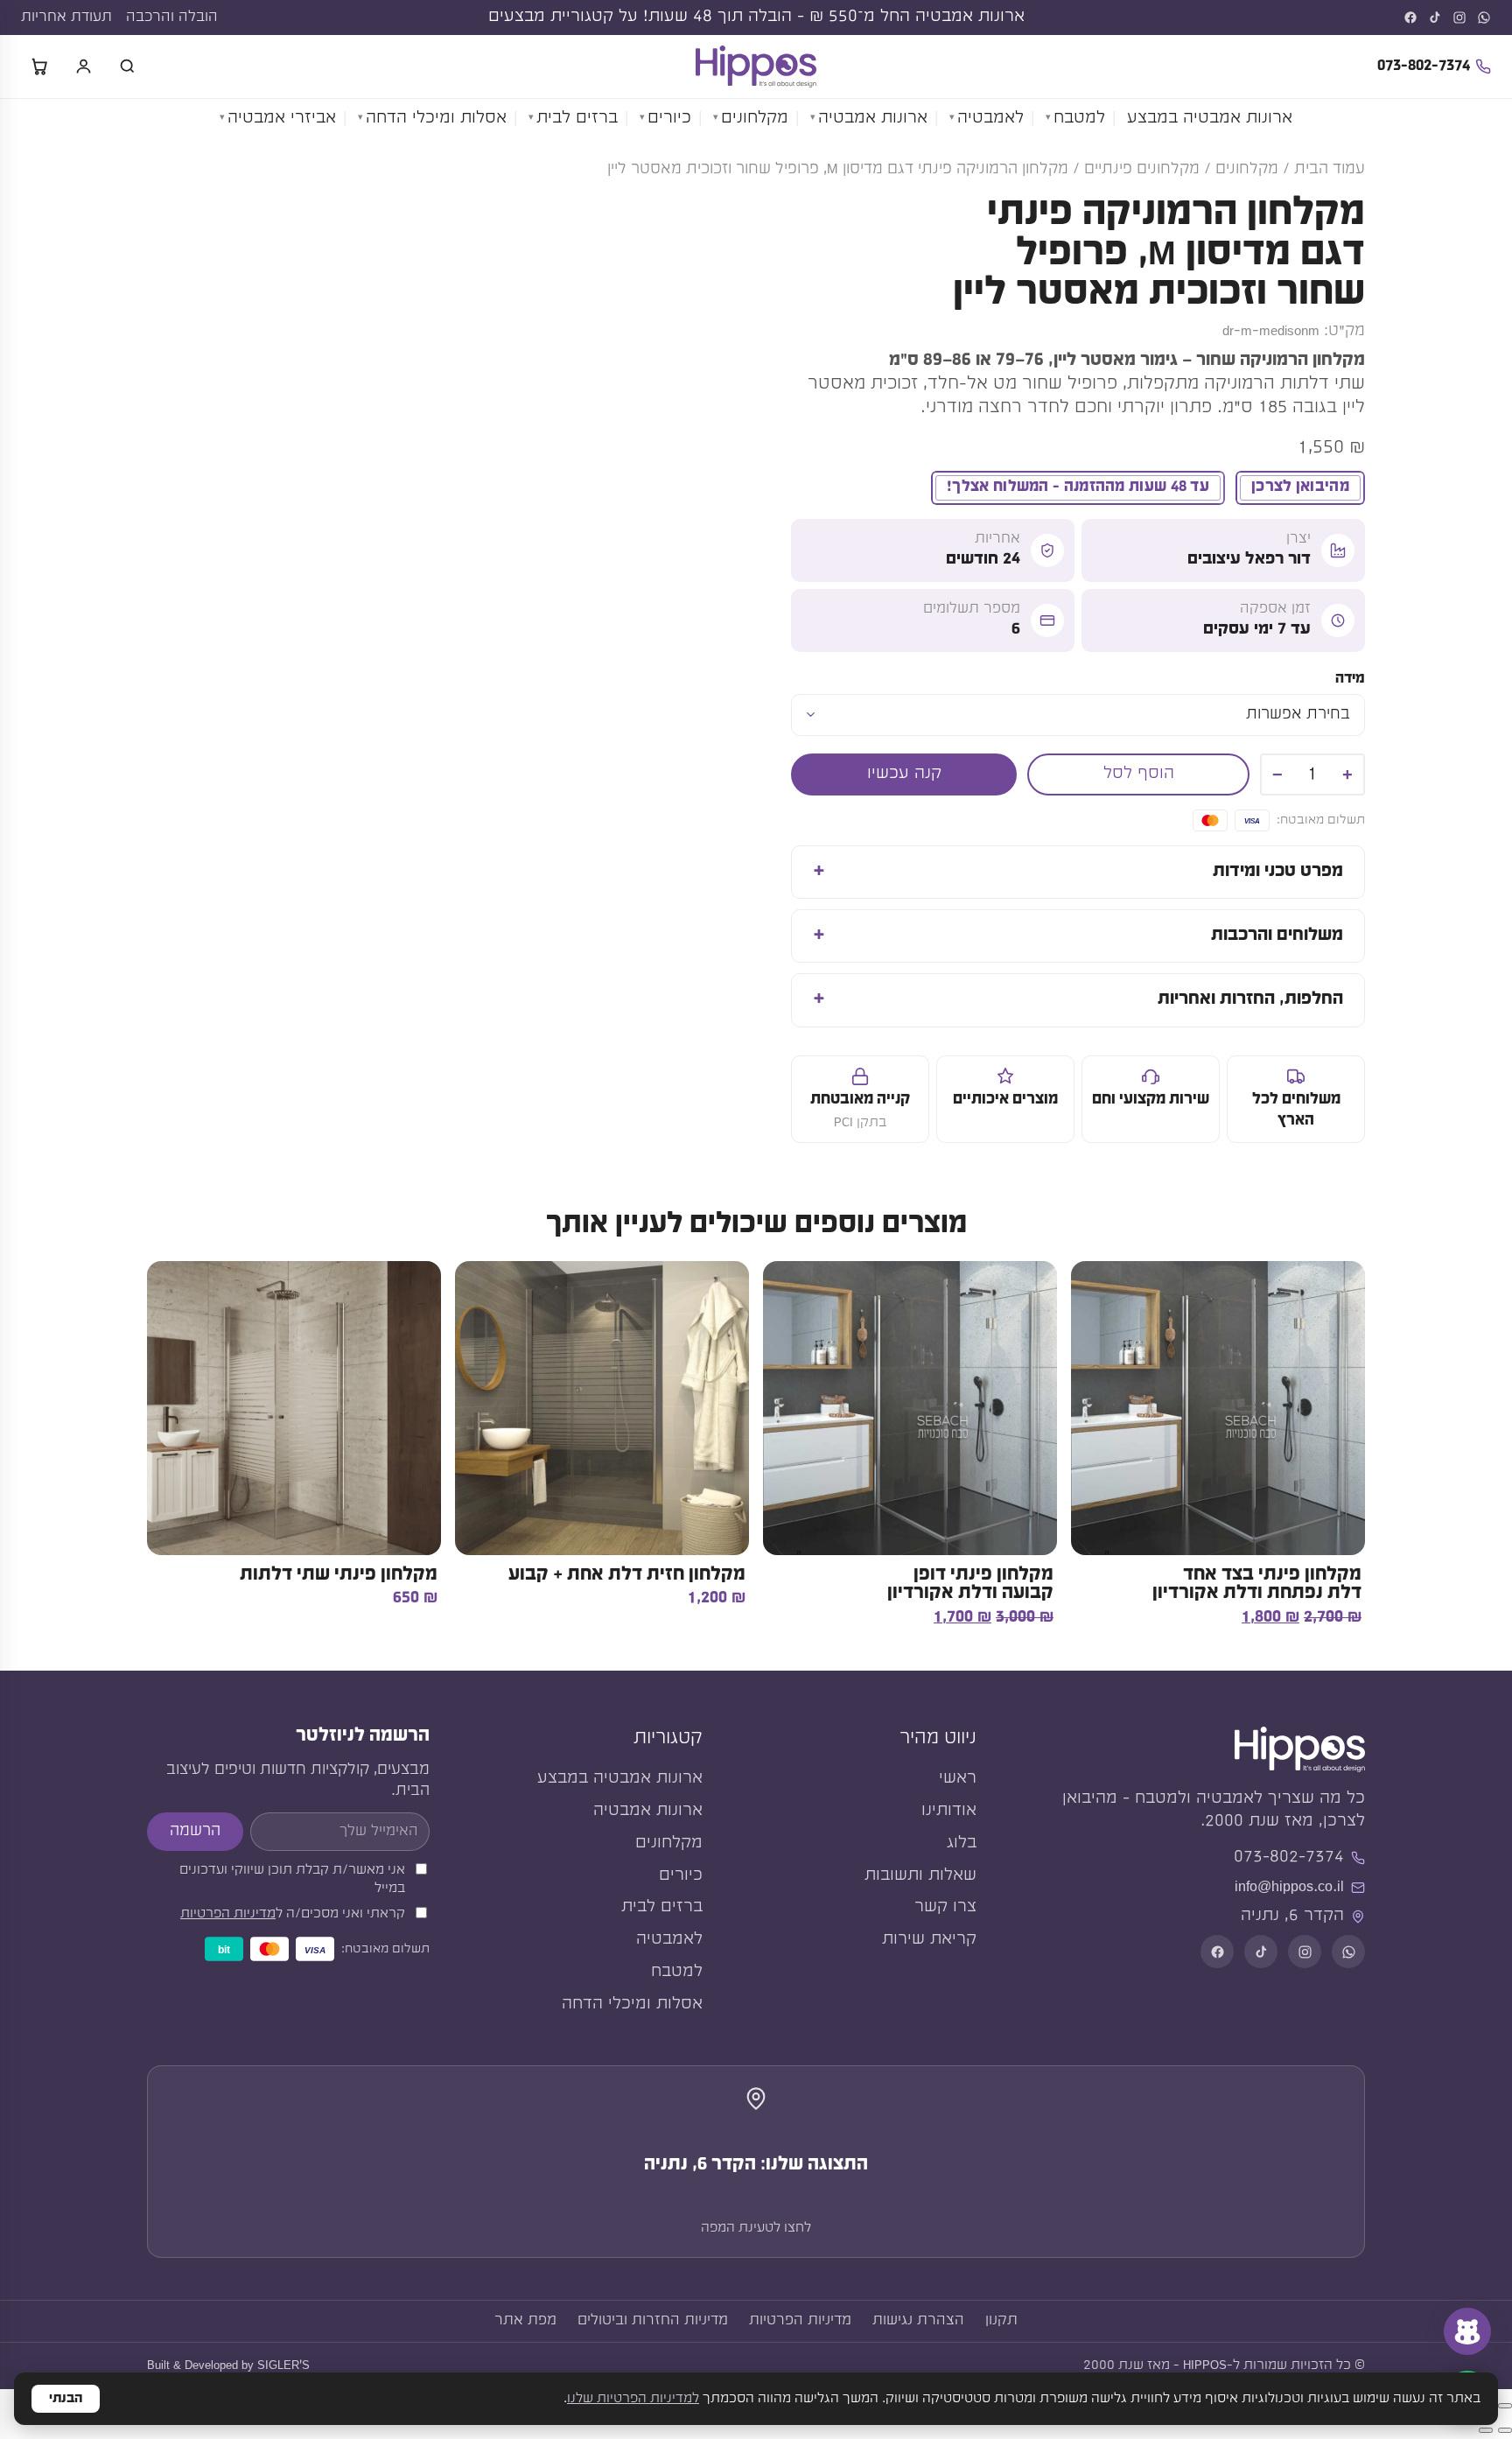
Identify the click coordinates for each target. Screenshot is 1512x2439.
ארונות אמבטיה (873, 119)
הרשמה (195, 1831)
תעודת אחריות (66, 17)
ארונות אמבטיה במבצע (1210, 119)
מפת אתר (525, 2320)
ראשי (958, 1779)
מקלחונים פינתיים (1142, 169)
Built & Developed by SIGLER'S (228, 2365)
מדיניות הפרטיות (228, 1914)
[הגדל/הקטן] (1505, 2406)
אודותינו (949, 1811)
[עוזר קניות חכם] (1467, 2331)
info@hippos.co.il (1289, 1887)
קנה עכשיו (904, 774)
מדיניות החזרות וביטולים (653, 2320)
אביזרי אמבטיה (282, 119)
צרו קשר (945, 1907)
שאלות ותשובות (920, 1876)
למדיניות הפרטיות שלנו (633, 2399)
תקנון (1001, 2320)
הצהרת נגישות (918, 2320)
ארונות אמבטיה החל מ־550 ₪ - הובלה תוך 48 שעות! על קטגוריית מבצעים (756, 17)
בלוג (962, 1843)
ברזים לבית (577, 119)
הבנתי (66, 2399)
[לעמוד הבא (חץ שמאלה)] (1486, 2430)
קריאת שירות (929, 1940)
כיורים (669, 119)
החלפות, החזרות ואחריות (1250, 999)
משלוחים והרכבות (1277, 936)
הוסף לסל (1139, 774)
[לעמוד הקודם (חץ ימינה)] (1505, 2430)
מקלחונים (755, 119)
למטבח (1079, 119)
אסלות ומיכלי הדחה (436, 119)
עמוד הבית (1330, 169)
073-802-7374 (1424, 66)
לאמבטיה (990, 119)
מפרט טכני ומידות (1278, 872)
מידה (1350, 679)
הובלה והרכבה (172, 17)
